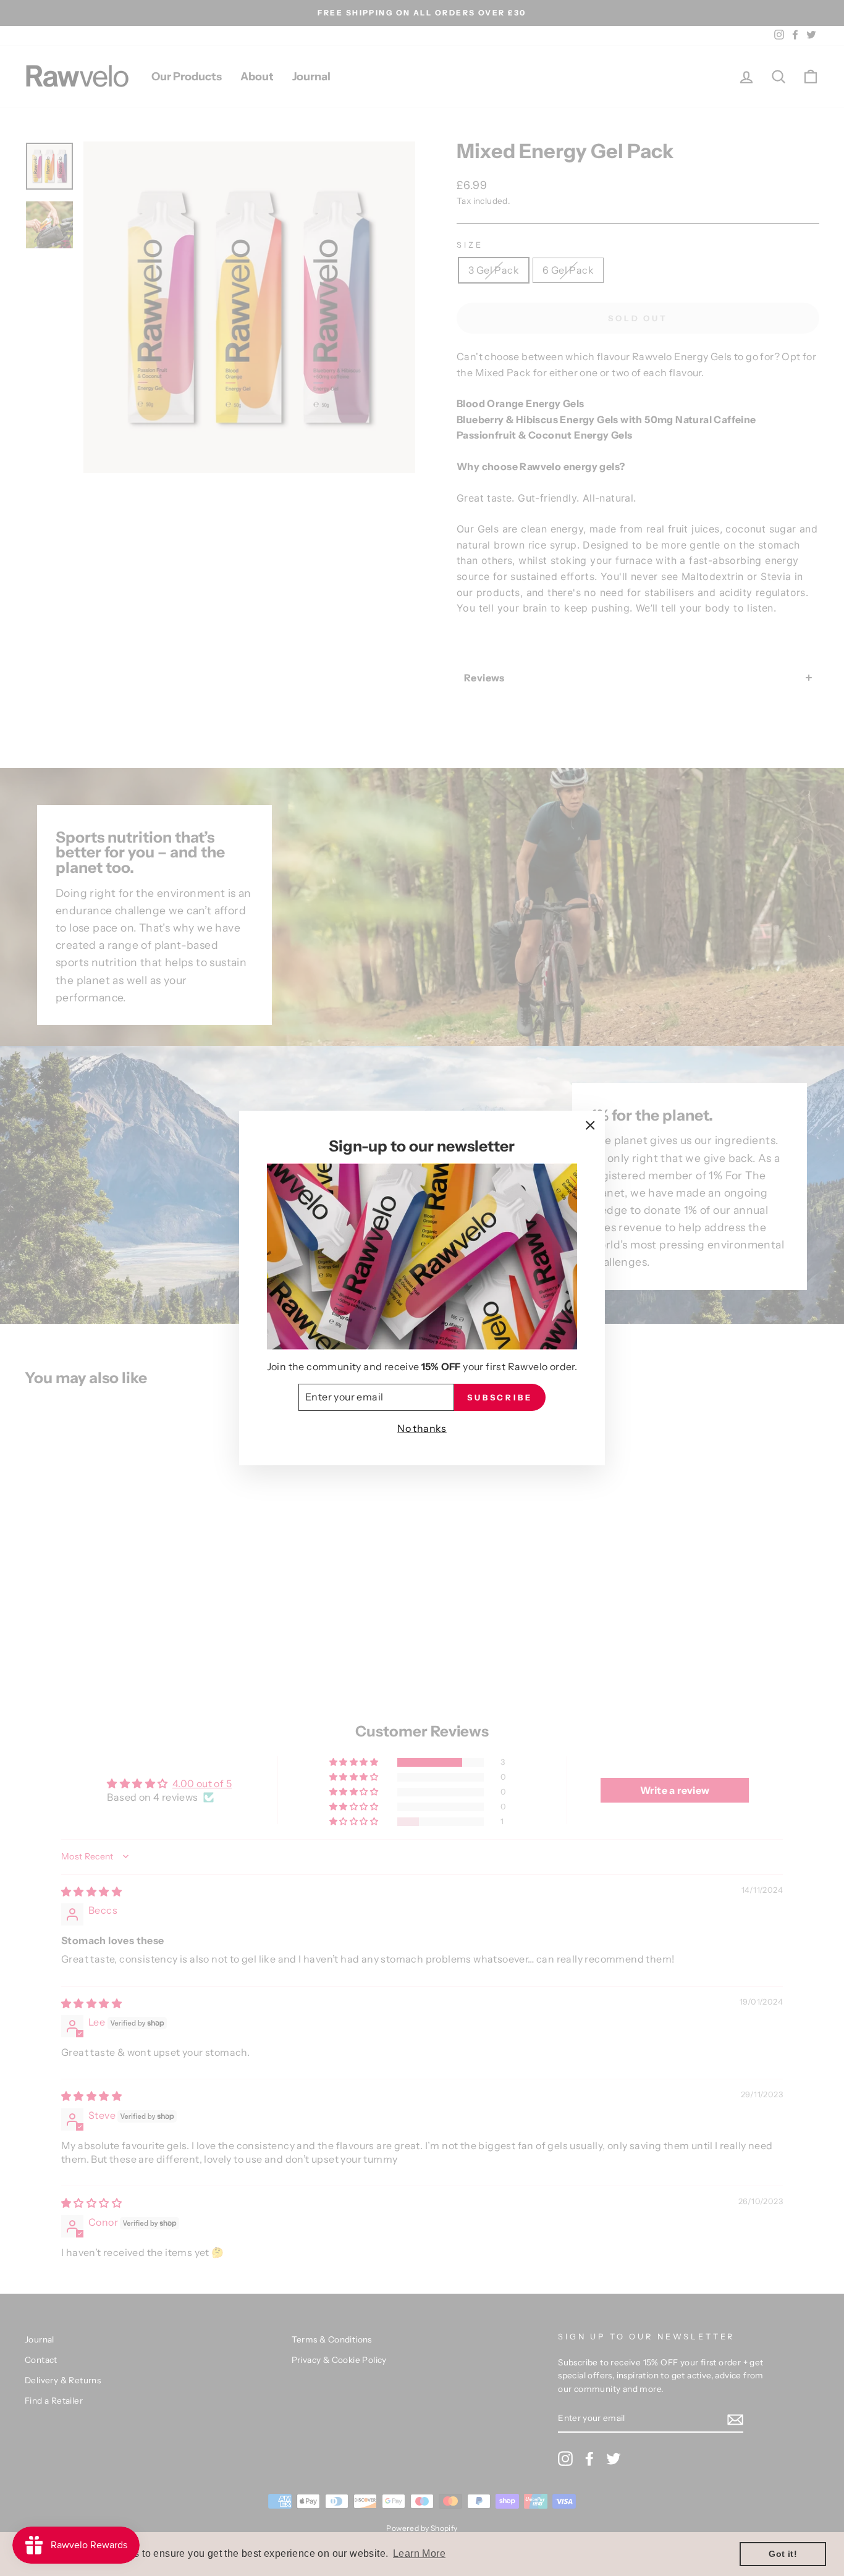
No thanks (422, 1428)
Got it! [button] (783, 2554)
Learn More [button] (419, 2553)
